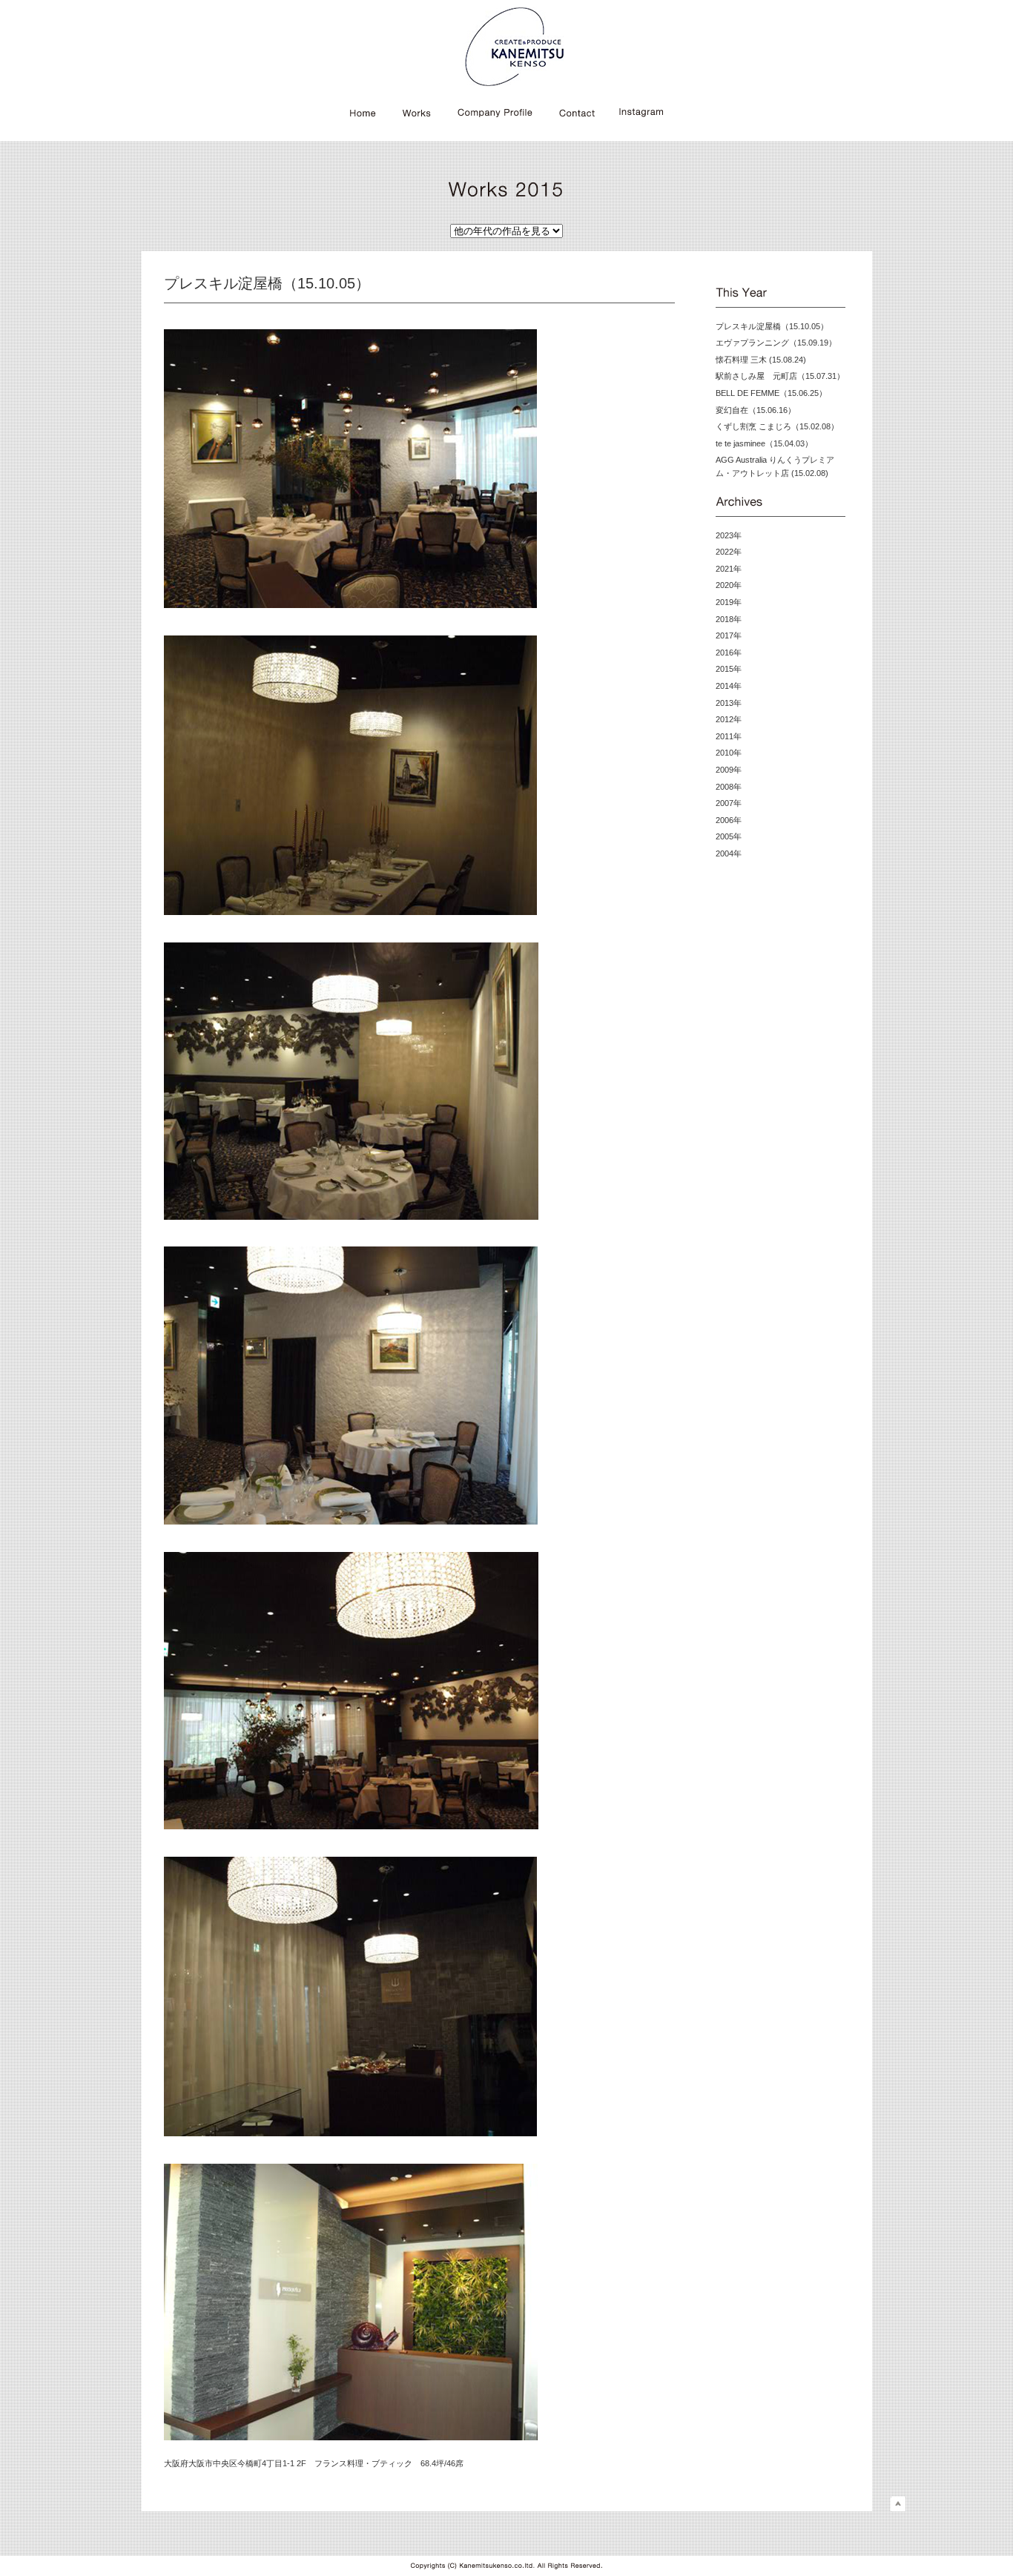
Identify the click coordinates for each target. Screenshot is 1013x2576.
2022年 (729, 552)
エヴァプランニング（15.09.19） (776, 343)
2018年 (729, 619)
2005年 (729, 836)
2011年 (729, 736)
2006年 (729, 820)
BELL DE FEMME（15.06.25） (771, 393)
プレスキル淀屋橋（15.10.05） (772, 326)
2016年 (729, 653)
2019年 (729, 602)
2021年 (729, 569)
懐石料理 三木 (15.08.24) (761, 360)
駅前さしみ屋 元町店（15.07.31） (780, 376)
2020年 (729, 585)
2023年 (729, 535)
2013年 (729, 703)
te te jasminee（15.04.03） (764, 443)
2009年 (729, 770)
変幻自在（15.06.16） (756, 410)
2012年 (729, 719)
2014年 (729, 686)
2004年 (729, 853)
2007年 (729, 803)
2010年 (729, 753)
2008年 (729, 787)
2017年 (729, 635)
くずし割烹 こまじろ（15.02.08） (777, 426)
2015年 (729, 669)
